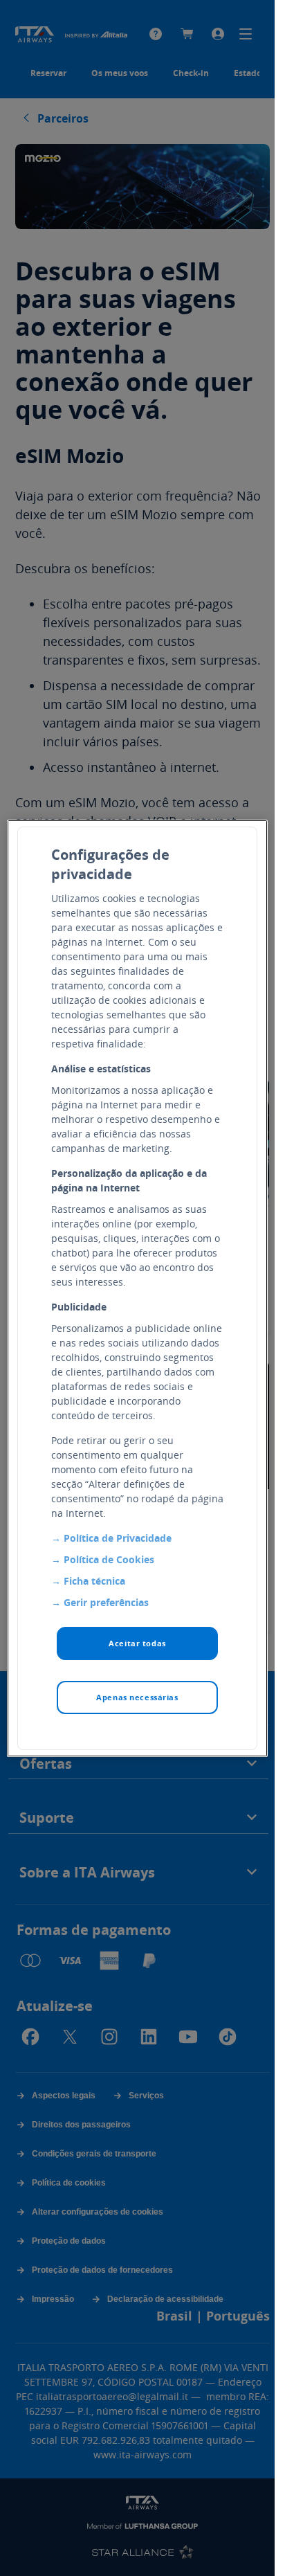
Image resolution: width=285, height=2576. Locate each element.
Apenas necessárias (137, 1697)
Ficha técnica (94, 1581)
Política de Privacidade (118, 1538)
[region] (137, 1288)
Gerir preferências (106, 1602)
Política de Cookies (109, 1559)
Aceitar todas (137, 1643)
